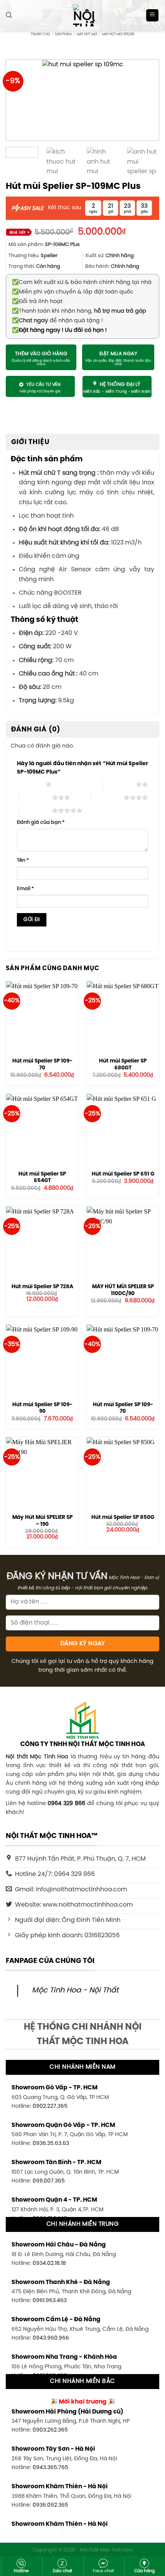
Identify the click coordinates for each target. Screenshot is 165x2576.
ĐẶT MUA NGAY (118, 354)
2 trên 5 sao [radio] (120, 784)
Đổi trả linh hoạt (37, 302)
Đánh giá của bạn (41, 822)
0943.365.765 (50, 2468)
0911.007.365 (49, 2181)
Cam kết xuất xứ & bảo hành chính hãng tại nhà (82, 282)
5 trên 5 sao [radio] (35, 810)
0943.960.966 (51, 2338)
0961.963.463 (50, 2301)
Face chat (103, 2571)
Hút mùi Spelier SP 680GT (123, 1064)
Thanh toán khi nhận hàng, (79, 311)
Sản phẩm (63, 34)
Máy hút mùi (87, 34)
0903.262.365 (50, 2430)
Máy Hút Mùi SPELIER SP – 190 (42, 1521)
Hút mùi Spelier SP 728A (42, 1287)
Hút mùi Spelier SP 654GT (42, 1177)
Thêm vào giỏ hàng (41, 354)
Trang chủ (40, 34)
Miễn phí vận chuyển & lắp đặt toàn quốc (73, 292)
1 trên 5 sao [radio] (29, 784)
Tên (23, 860)
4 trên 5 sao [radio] (107, 797)
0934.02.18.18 (49, 2263)
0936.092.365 (50, 2505)
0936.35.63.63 (51, 2143)
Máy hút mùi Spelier (118, 34)
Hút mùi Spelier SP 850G (123, 1517)
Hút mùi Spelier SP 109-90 (42, 1408)
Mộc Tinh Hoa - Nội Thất (75, 1991)
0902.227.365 (50, 2106)
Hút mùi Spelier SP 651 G (123, 1174)
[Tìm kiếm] (9, 15)
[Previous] (22, 100)
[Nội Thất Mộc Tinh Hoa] (82, 15)
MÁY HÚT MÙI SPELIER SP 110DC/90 (123, 1290)
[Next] (143, 100)
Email (25, 889)
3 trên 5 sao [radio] (35, 797)
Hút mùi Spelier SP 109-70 (42, 1064)
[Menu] (153, 16)
